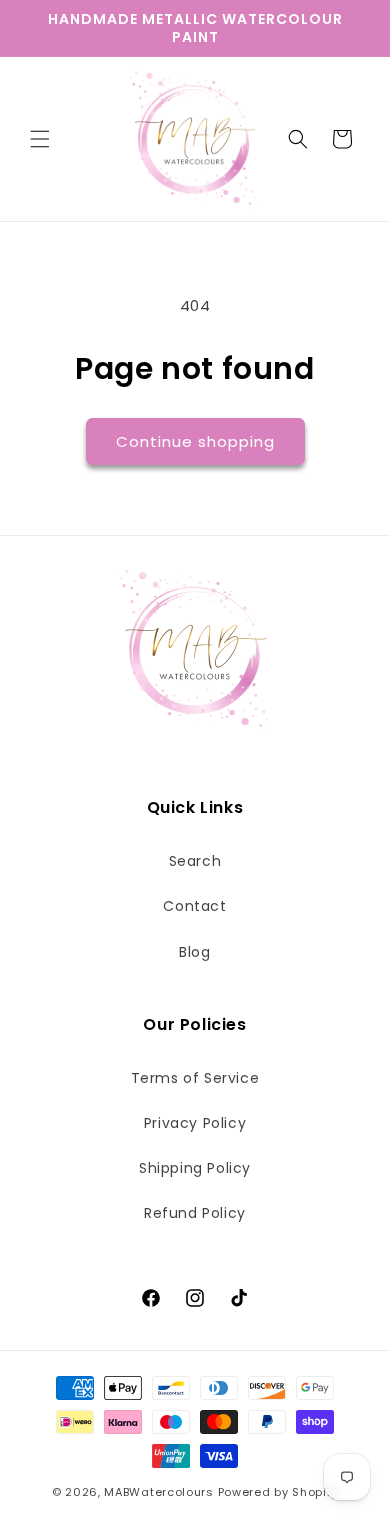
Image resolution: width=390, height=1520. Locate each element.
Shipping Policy (195, 1168)
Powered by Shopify (278, 1492)
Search (195, 861)
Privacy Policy (195, 1123)
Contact (194, 906)
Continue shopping (195, 441)
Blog (194, 952)
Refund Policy (195, 1213)
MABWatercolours (159, 1492)
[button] (40, 139)
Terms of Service (195, 1078)
